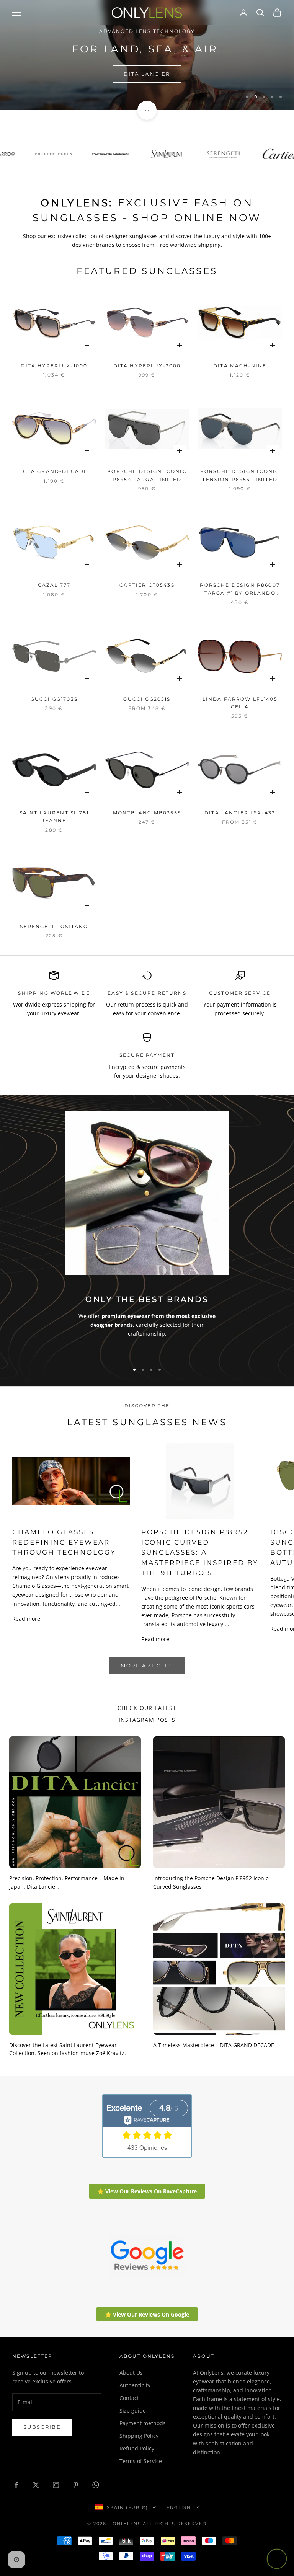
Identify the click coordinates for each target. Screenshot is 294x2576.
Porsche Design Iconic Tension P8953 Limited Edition (240, 476)
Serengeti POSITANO (54, 926)
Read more (26, 1619)
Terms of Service (141, 2461)
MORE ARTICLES (147, 1666)
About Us (131, 2373)
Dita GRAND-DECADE (54, 471)
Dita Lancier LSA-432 (240, 813)
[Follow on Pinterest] (76, 2485)
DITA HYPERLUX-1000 (54, 366)
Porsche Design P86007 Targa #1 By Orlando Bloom (240, 590)
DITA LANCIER (147, 74)
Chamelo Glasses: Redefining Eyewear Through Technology (64, 1542)
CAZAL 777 (54, 585)
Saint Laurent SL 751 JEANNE (54, 817)
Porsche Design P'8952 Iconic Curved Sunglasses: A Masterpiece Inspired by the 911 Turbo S (200, 1552)
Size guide (133, 2410)
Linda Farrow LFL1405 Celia (240, 703)
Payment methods (143, 2423)
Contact (129, 2398)
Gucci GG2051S (147, 699)
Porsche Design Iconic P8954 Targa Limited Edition (147, 476)
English (179, 2507)
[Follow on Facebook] (16, 2485)
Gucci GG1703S (54, 699)
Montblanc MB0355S (147, 813)
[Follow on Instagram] (56, 2485)
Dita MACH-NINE (240, 366)
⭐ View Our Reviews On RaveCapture (147, 2191)
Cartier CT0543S (147, 585)
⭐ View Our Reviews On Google (147, 2314)
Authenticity (135, 2385)
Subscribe (42, 2427)
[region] (147, 55)
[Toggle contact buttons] (277, 2559)
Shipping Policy (139, 2436)
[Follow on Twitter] (36, 2485)
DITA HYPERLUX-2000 (147, 366)
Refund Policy (137, 2448)
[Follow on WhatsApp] (96, 2485)
